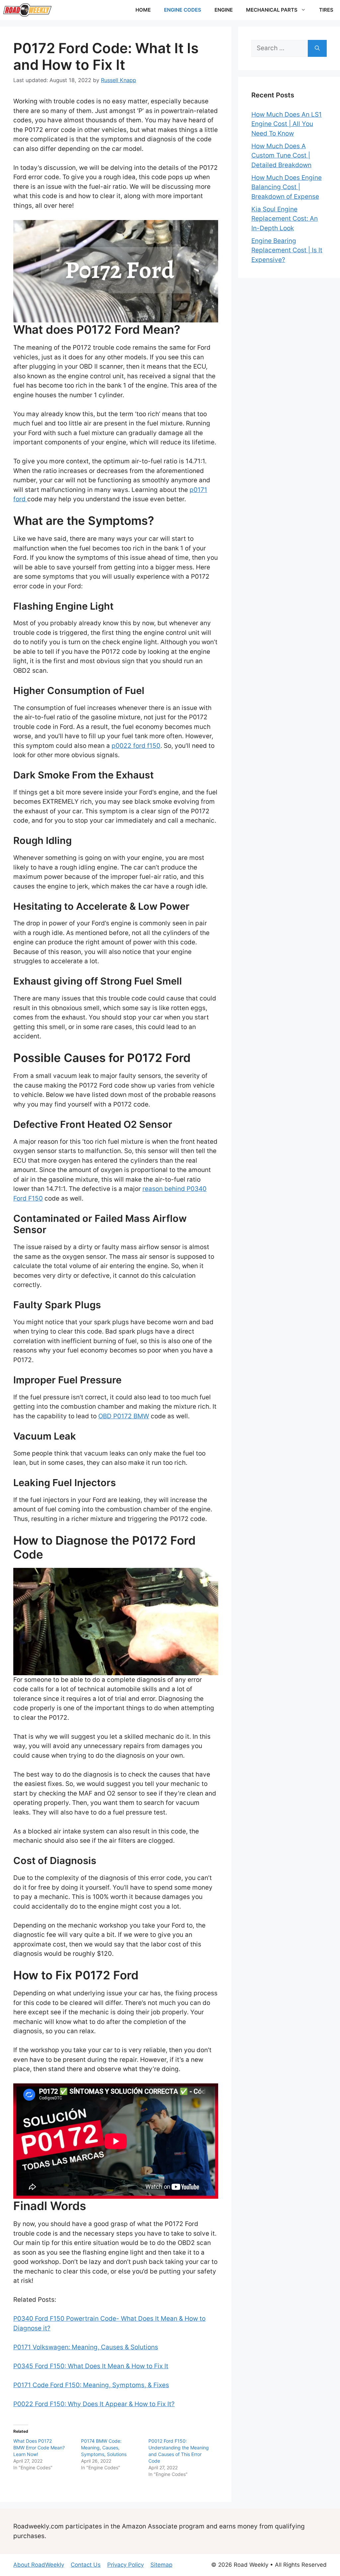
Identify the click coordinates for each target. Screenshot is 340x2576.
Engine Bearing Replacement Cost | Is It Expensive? (287, 250)
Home (143, 10)
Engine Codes (183, 10)
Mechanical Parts (272, 10)
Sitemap (161, 2565)
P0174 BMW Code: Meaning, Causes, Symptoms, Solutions (104, 2448)
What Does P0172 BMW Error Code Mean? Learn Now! (39, 2448)
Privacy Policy (126, 2565)
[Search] (317, 48)
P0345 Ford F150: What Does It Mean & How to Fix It (91, 2366)
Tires (326, 10)
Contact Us (86, 2565)
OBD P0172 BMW (124, 1416)
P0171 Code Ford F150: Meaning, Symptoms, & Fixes (91, 2385)
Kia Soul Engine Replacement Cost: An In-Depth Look (285, 219)
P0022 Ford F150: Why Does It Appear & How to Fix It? (94, 2404)
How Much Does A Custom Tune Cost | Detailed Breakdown (281, 156)
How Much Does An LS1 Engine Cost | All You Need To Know (287, 124)
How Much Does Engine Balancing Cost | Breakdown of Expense (287, 187)
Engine (224, 10)
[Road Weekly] (27, 10)
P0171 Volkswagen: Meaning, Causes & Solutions (86, 2347)
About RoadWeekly (39, 2565)
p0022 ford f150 (136, 746)
